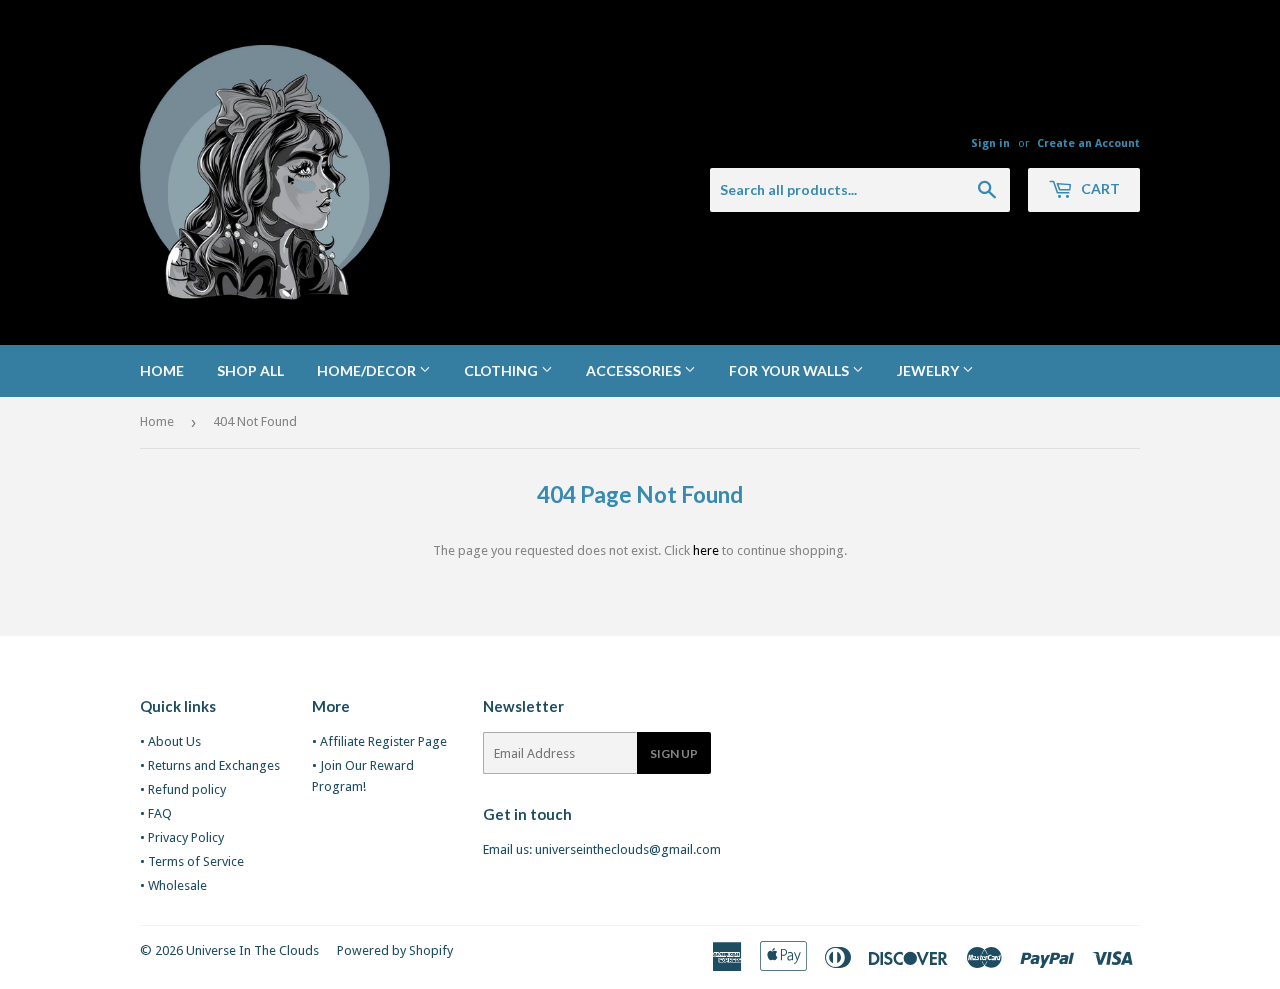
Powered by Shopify (395, 950)
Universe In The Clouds (252, 950)
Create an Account (1088, 143)
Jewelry (929, 370)
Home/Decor (368, 370)
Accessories (635, 370)
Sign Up (674, 753)
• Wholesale (173, 885)
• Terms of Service (192, 861)
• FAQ (156, 813)
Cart (1099, 188)
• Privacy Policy (182, 837)
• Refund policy (183, 789)
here (706, 550)
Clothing (502, 370)
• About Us (170, 741)
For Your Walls (790, 370)
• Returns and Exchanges (210, 765)
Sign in (990, 143)
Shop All (250, 370)
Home (162, 370)
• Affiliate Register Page (379, 741)
